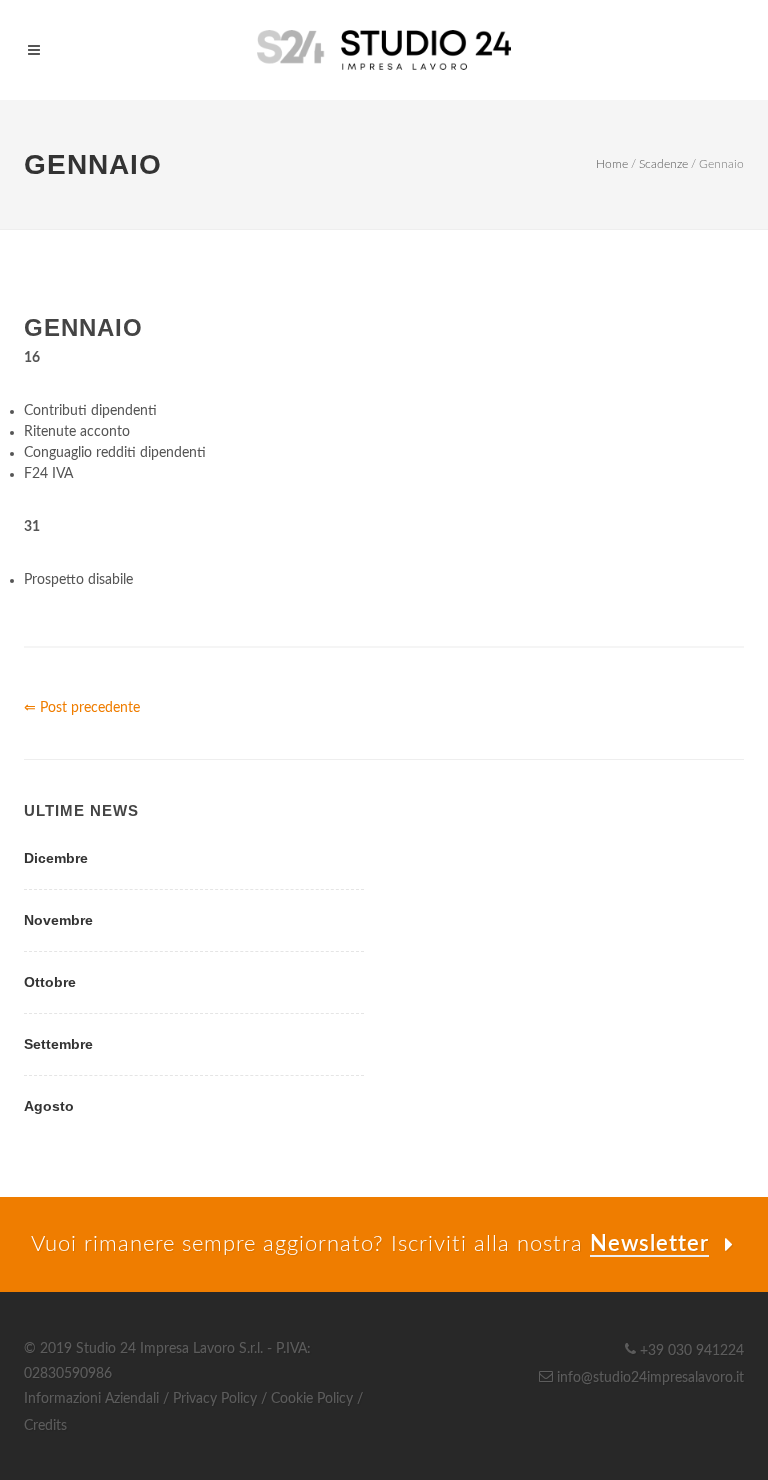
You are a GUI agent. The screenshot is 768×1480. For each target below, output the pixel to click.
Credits (45, 1426)
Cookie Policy (312, 1399)
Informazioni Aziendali (91, 1399)
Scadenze (663, 164)
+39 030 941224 (690, 1351)
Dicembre (56, 858)
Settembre (58, 1044)
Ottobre (50, 982)
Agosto (49, 1106)
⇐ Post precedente (82, 708)
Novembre (58, 920)
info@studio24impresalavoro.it (648, 1378)
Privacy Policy (215, 1399)
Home (612, 164)
